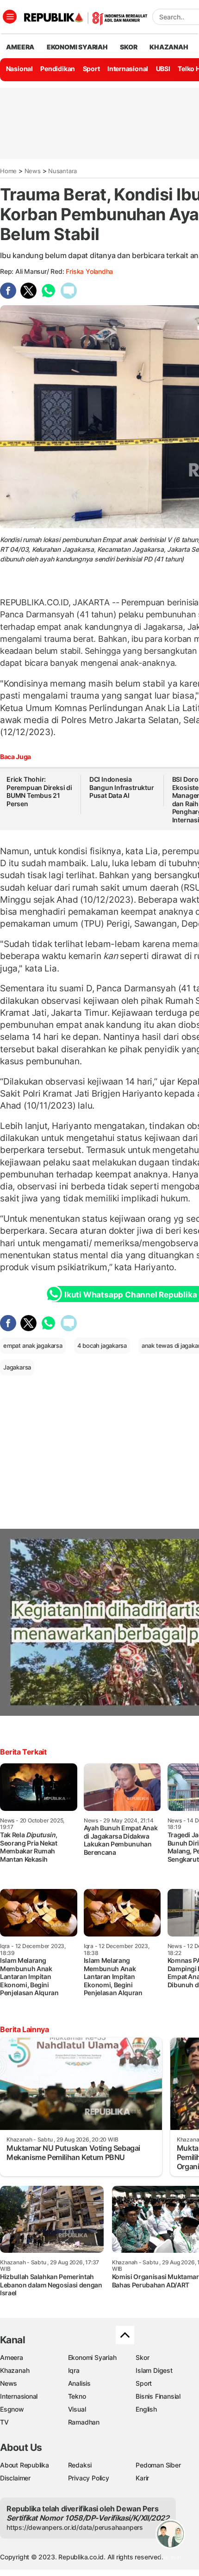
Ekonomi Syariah (77, 47)
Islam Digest (154, 2370)
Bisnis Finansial (158, 2396)
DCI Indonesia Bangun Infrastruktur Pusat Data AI (122, 787)
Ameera (12, 2357)
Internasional (128, 69)
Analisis (79, 2383)
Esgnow (12, 2409)
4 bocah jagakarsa (102, 1345)
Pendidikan (58, 69)
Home (8, 171)
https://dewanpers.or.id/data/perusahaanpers (75, 2527)
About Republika (25, 2465)
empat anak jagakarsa (33, 1345)
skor (128, 47)
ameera (20, 47)
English (146, 2409)
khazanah (169, 47)
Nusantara (62, 171)
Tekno (77, 2396)
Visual (77, 2409)
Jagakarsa (17, 1367)
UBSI (163, 69)
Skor (142, 2357)
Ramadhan (84, 2422)
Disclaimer (15, 2478)
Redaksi (80, 2465)
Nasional (19, 69)
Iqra (74, 2370)
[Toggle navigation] (10, 17)
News (33, 171)
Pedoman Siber (158, 2465)
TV (4, 2422)
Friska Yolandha (89, 271)
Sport (91, 69)
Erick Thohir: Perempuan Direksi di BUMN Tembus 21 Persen (39, 791)
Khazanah (15, 2370)
